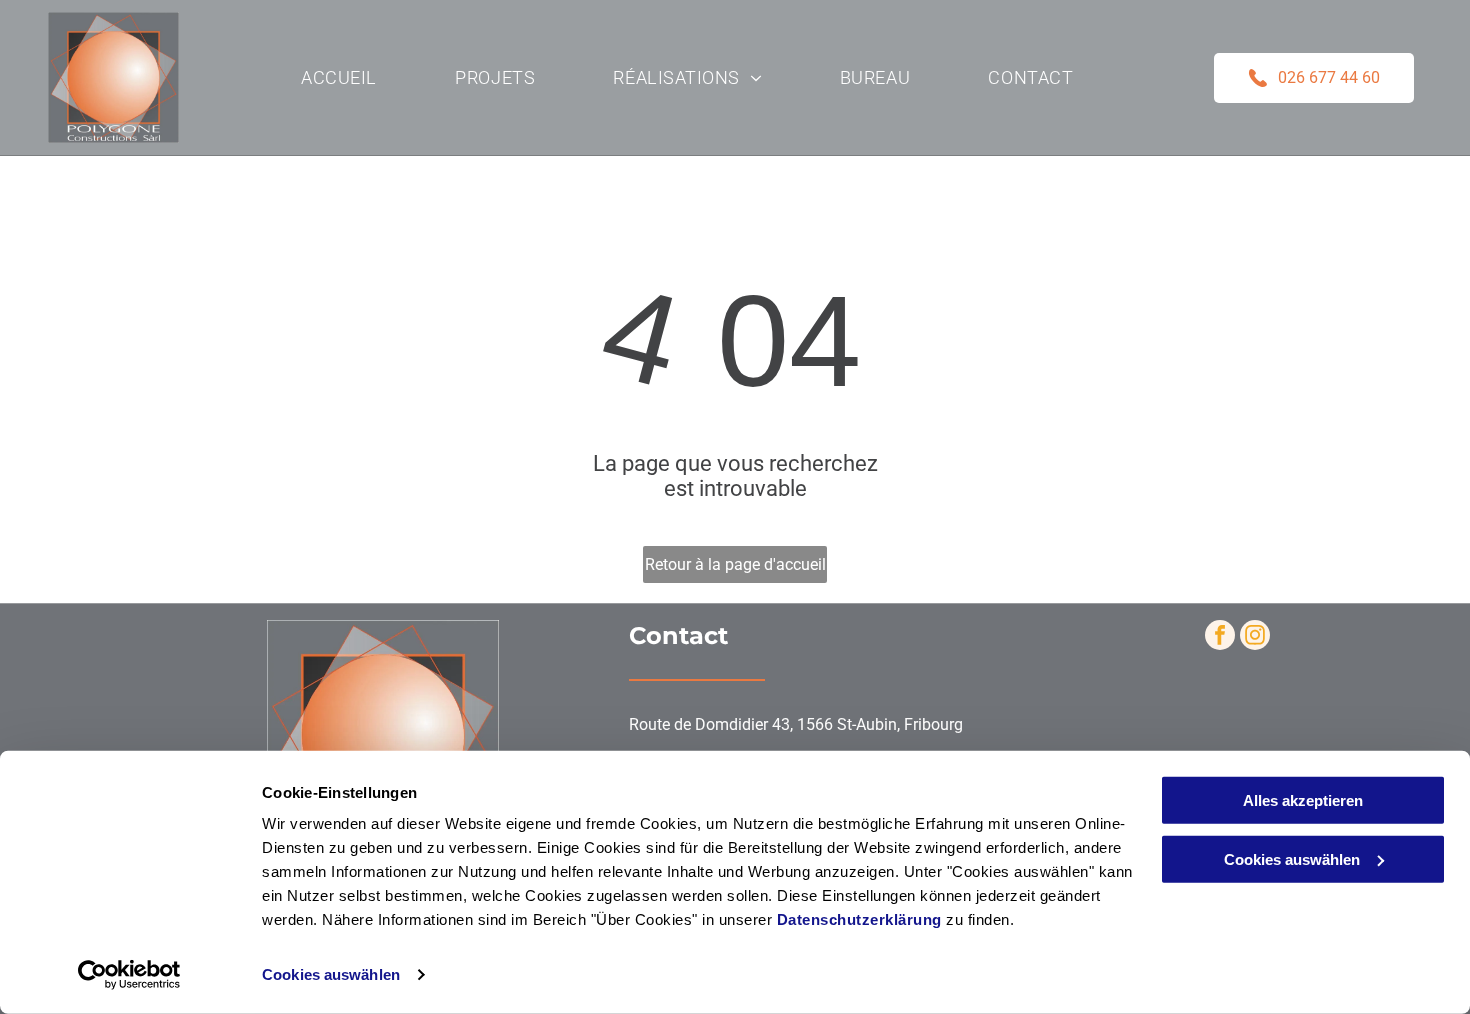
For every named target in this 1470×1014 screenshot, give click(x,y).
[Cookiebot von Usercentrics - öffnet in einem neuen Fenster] (129, 975)
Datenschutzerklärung (859, 919)
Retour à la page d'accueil (735, 564)
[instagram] (1255, 637)
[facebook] (1220, 637)
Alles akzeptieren (1303, 800)
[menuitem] (339, 77)
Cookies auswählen (331, 974)
